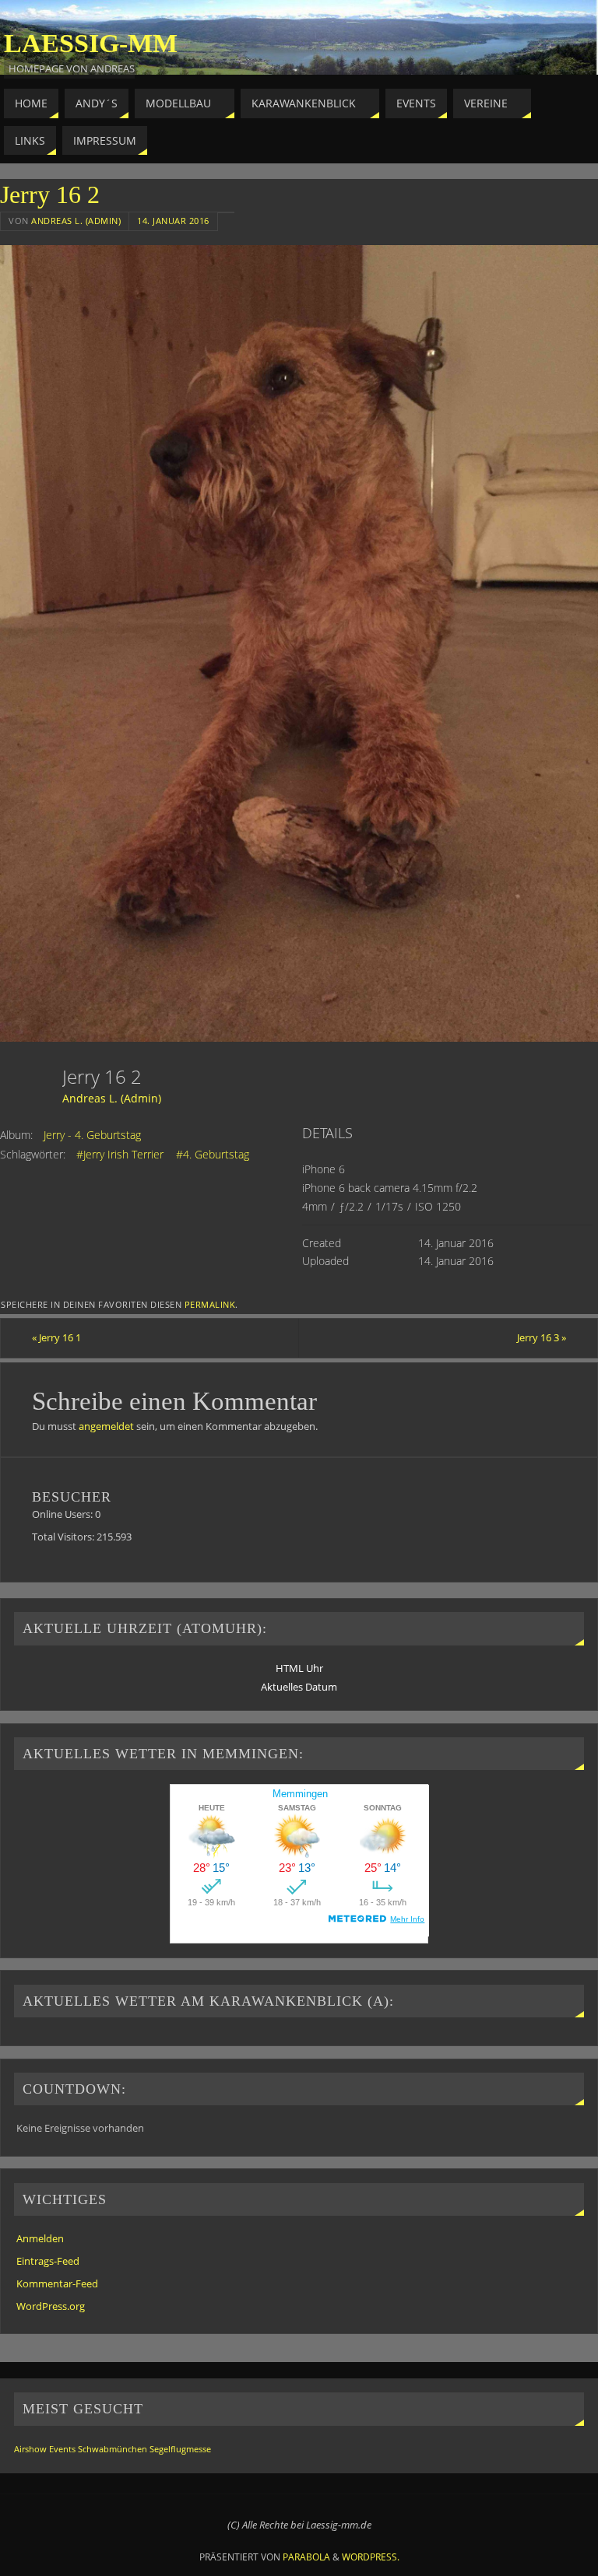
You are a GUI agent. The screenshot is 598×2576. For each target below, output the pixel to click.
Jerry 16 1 (56, 1337)
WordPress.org (51, 2306)
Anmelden (40, 2238)
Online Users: (63, 1514)
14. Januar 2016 (173, 221)
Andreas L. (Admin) (76, 221)
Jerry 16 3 (542, 1337)
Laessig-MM (91, 44)
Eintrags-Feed (48, 2261)
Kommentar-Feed (57, 2283)
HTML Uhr (299, 1668)
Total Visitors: (64, 1537)
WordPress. (371, 2557)
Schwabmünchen (113, 2449)
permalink (210, 1304)
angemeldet (106, 1426)
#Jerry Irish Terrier (120, 1154)
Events (62, 2449)
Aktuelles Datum (299, 1687)
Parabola (306, 2557)
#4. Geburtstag (213, 1154)
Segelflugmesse (180, 2449)
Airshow (30, 2449)
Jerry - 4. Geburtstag (92, 1135)
